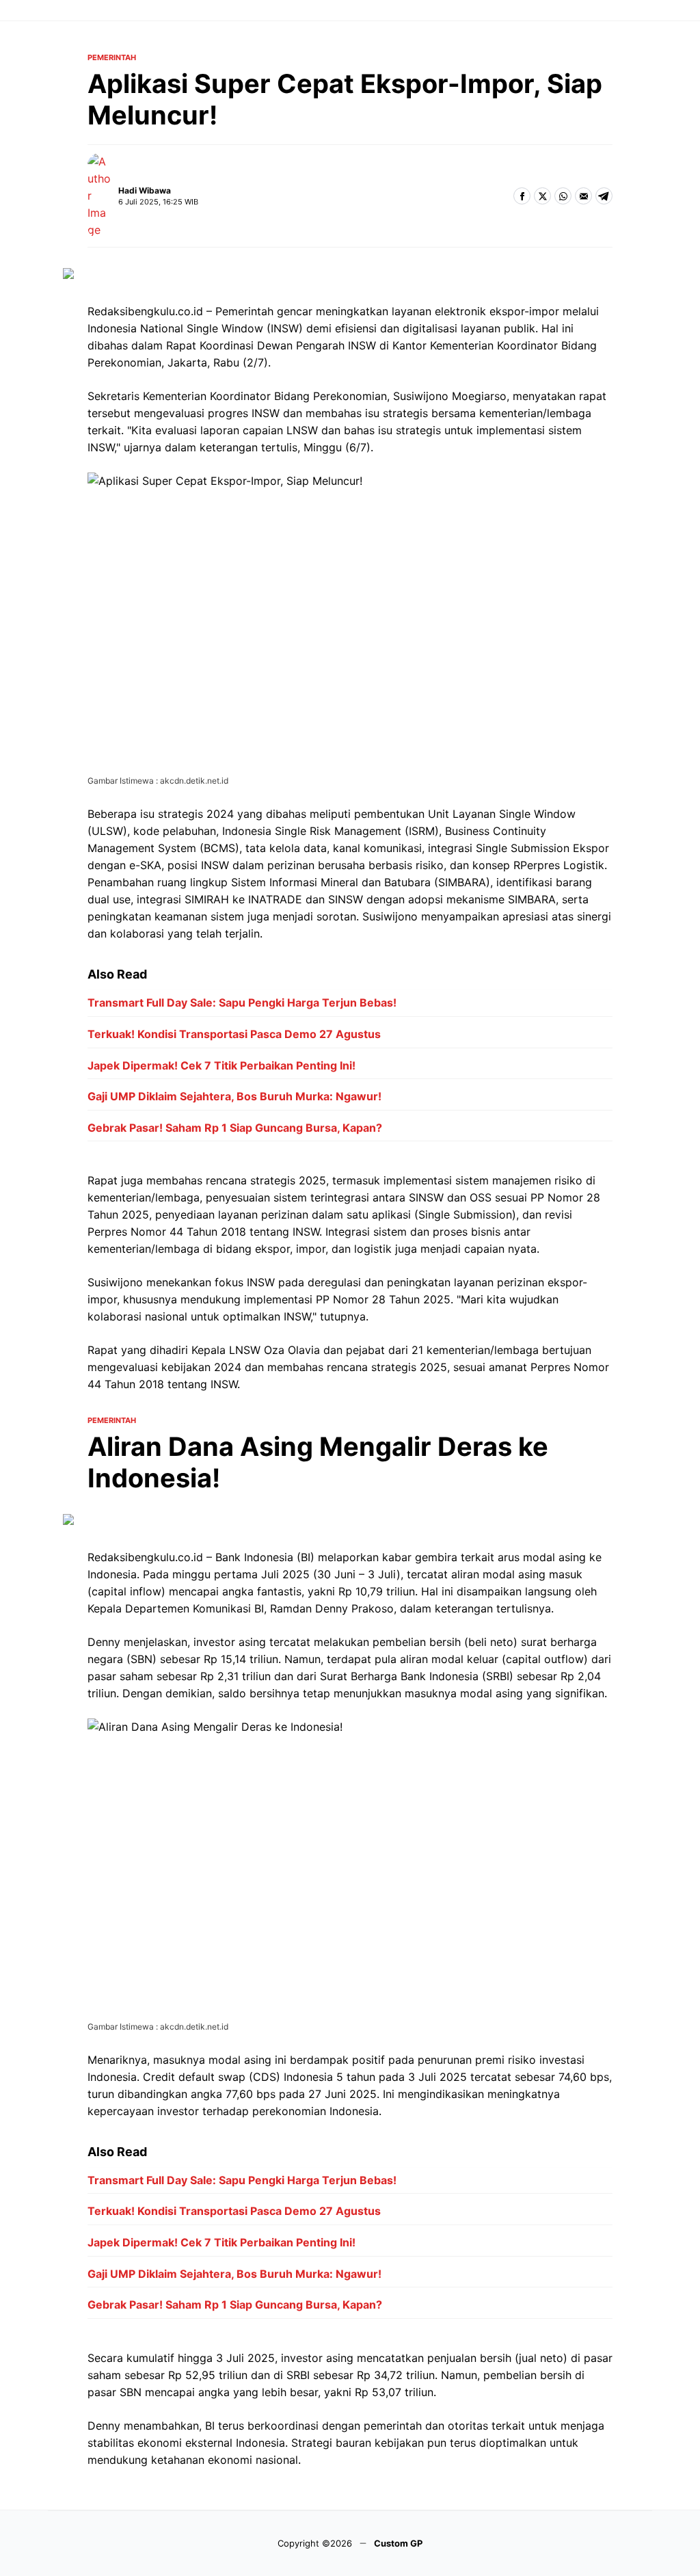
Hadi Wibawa (145, 190)
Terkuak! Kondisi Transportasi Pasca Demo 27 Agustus (234, 1034)
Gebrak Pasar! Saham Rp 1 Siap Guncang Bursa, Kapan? (235, 1128)
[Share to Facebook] (522, 196)
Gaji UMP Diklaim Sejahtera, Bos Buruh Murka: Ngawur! (234, 1096)
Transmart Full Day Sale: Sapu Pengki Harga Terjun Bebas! (242, 1002)
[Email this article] (583, 196)
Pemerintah (112, 58)
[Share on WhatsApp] (563, 196)
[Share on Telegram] (604, 196)
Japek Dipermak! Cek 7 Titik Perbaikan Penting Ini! (221, 1065)
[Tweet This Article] (542, 196)
